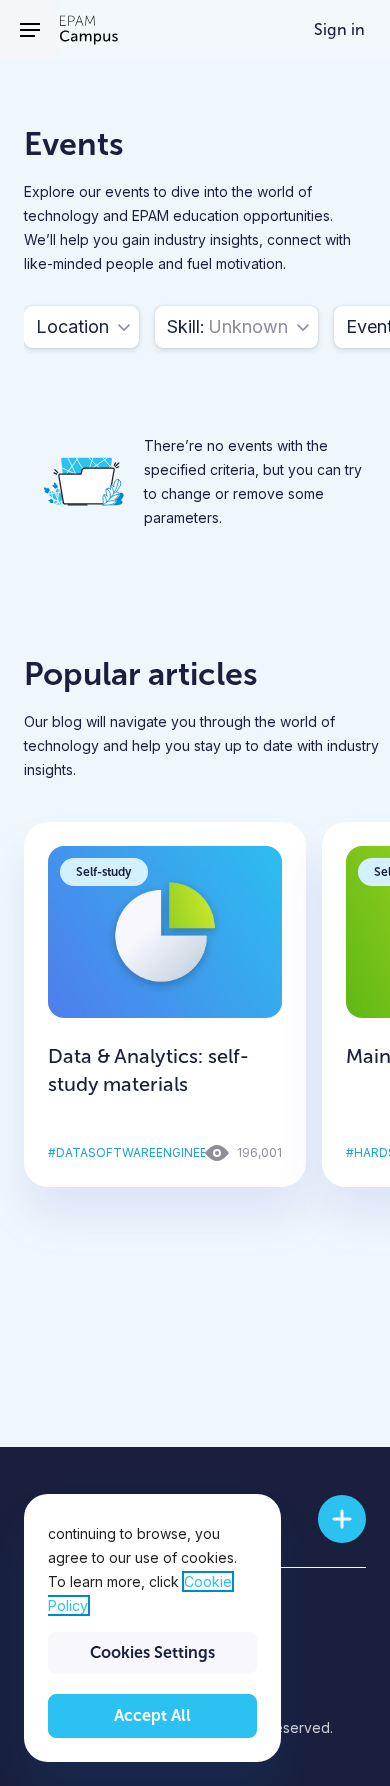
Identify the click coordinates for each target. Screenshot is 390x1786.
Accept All (152, 1715)
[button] (81, 327)
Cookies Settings (152, 1652)
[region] (152, 1628)
